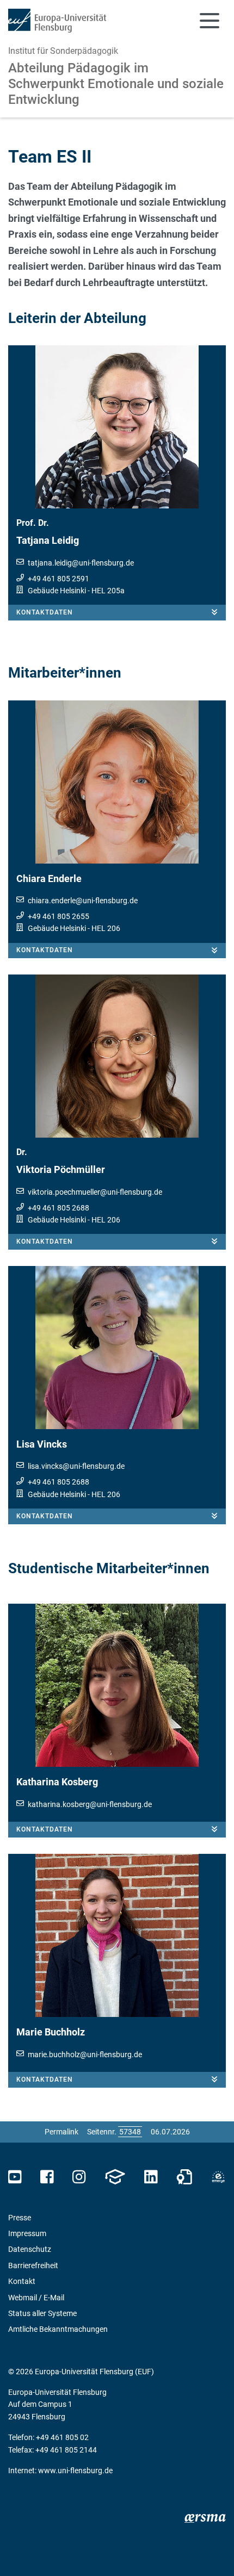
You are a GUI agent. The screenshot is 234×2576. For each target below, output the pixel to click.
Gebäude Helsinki (57, 591)
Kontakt (22, 2281)
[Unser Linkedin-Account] (151, 2177)
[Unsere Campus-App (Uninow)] (115, 2177)
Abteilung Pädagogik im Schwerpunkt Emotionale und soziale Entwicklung (116, 84)
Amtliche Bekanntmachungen (58, 2329)
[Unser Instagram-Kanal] (79, 2177)
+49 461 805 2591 (59, 579)
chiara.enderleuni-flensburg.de (83, 901)
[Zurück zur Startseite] (57, 21)
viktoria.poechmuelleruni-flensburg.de (95, 1192)
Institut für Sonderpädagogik (63, 51)
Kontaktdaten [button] (45, 612)
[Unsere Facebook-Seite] (47, 2177)
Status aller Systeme (42, 2313)
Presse (20, 2218)
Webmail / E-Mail (36, 2298)
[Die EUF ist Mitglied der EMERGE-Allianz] (218, 2177)
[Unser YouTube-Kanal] (15, 2177)
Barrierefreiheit (33, 2265)
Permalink (61, 2132)
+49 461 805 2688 (59, 1208)
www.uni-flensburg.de (75, 2471)
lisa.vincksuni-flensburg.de (76, 1466)
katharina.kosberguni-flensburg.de (90, 1804)
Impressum (27, 2233)
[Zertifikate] (184, 2177)
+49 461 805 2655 (59, 916)
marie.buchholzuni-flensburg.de (85, 2054)
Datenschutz (30, 2249)
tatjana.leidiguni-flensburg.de (81, 563)
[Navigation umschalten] (210, 21)
